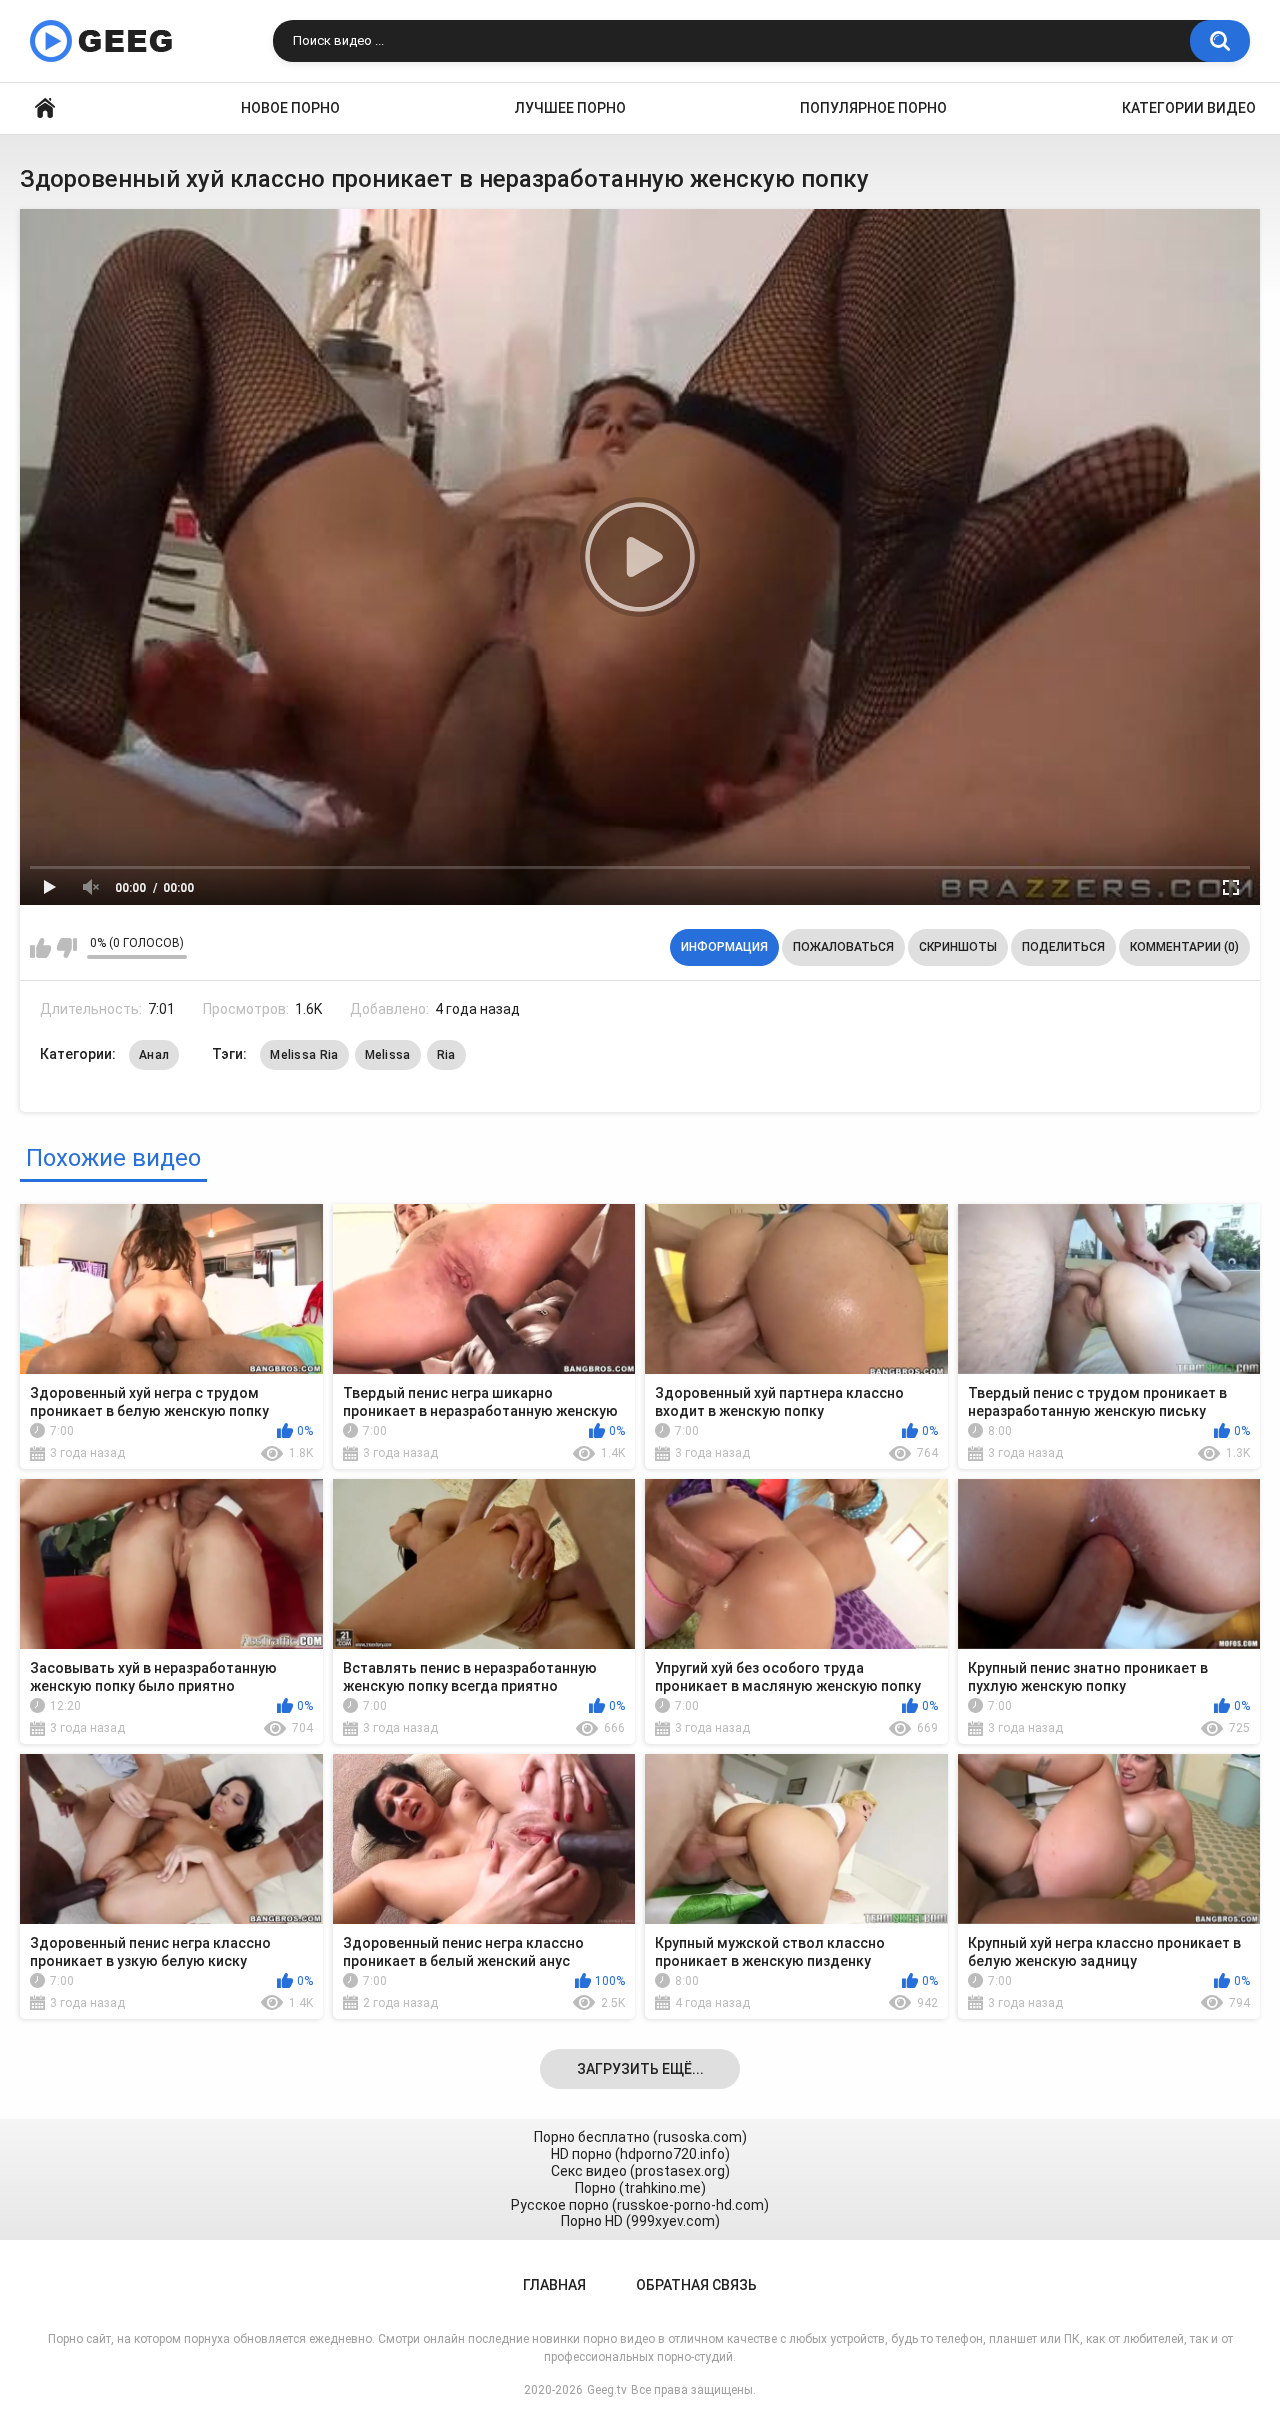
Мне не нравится (66, 948)
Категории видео (1189, 108)
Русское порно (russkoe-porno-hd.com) (640, 2205)
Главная (45, 108)
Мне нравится (40, 948)
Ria (446, 1055)
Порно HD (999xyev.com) (640, 2221)
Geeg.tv (607, 2390)
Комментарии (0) (1184, 947)
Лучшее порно (570, 108)
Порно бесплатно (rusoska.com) (640, 2137)
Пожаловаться (843, 947)
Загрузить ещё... (640, 2069)
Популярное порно (873, 108)
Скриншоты (958, 947)
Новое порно (290, 108)
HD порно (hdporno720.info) (640, 2154)
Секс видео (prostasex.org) (640, 2171)
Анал (154, 1055)
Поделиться (1063, 947)
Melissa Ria (304, 1055)
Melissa (388, 1055)
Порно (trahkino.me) (640, 2188)
